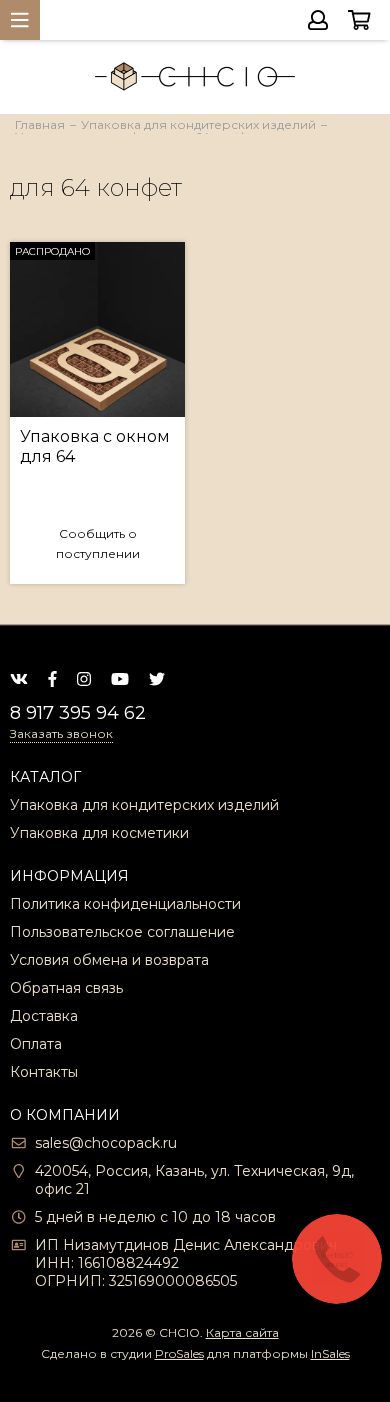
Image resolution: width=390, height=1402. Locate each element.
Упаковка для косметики (99, 833)
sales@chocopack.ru (106, 1143)
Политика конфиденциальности (125, 904)
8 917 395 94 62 (78, 713)
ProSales (179, 1353)
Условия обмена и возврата (109, 960)
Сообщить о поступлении (98, 543)
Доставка (44, 1016)
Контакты (44, 1072)
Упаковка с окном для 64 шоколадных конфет (95, 447)
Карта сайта (242, 1332)
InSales (330, 1353)
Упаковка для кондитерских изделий (144, 805)
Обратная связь (66, 988)
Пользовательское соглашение (122, 932)
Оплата (36, 1044)
